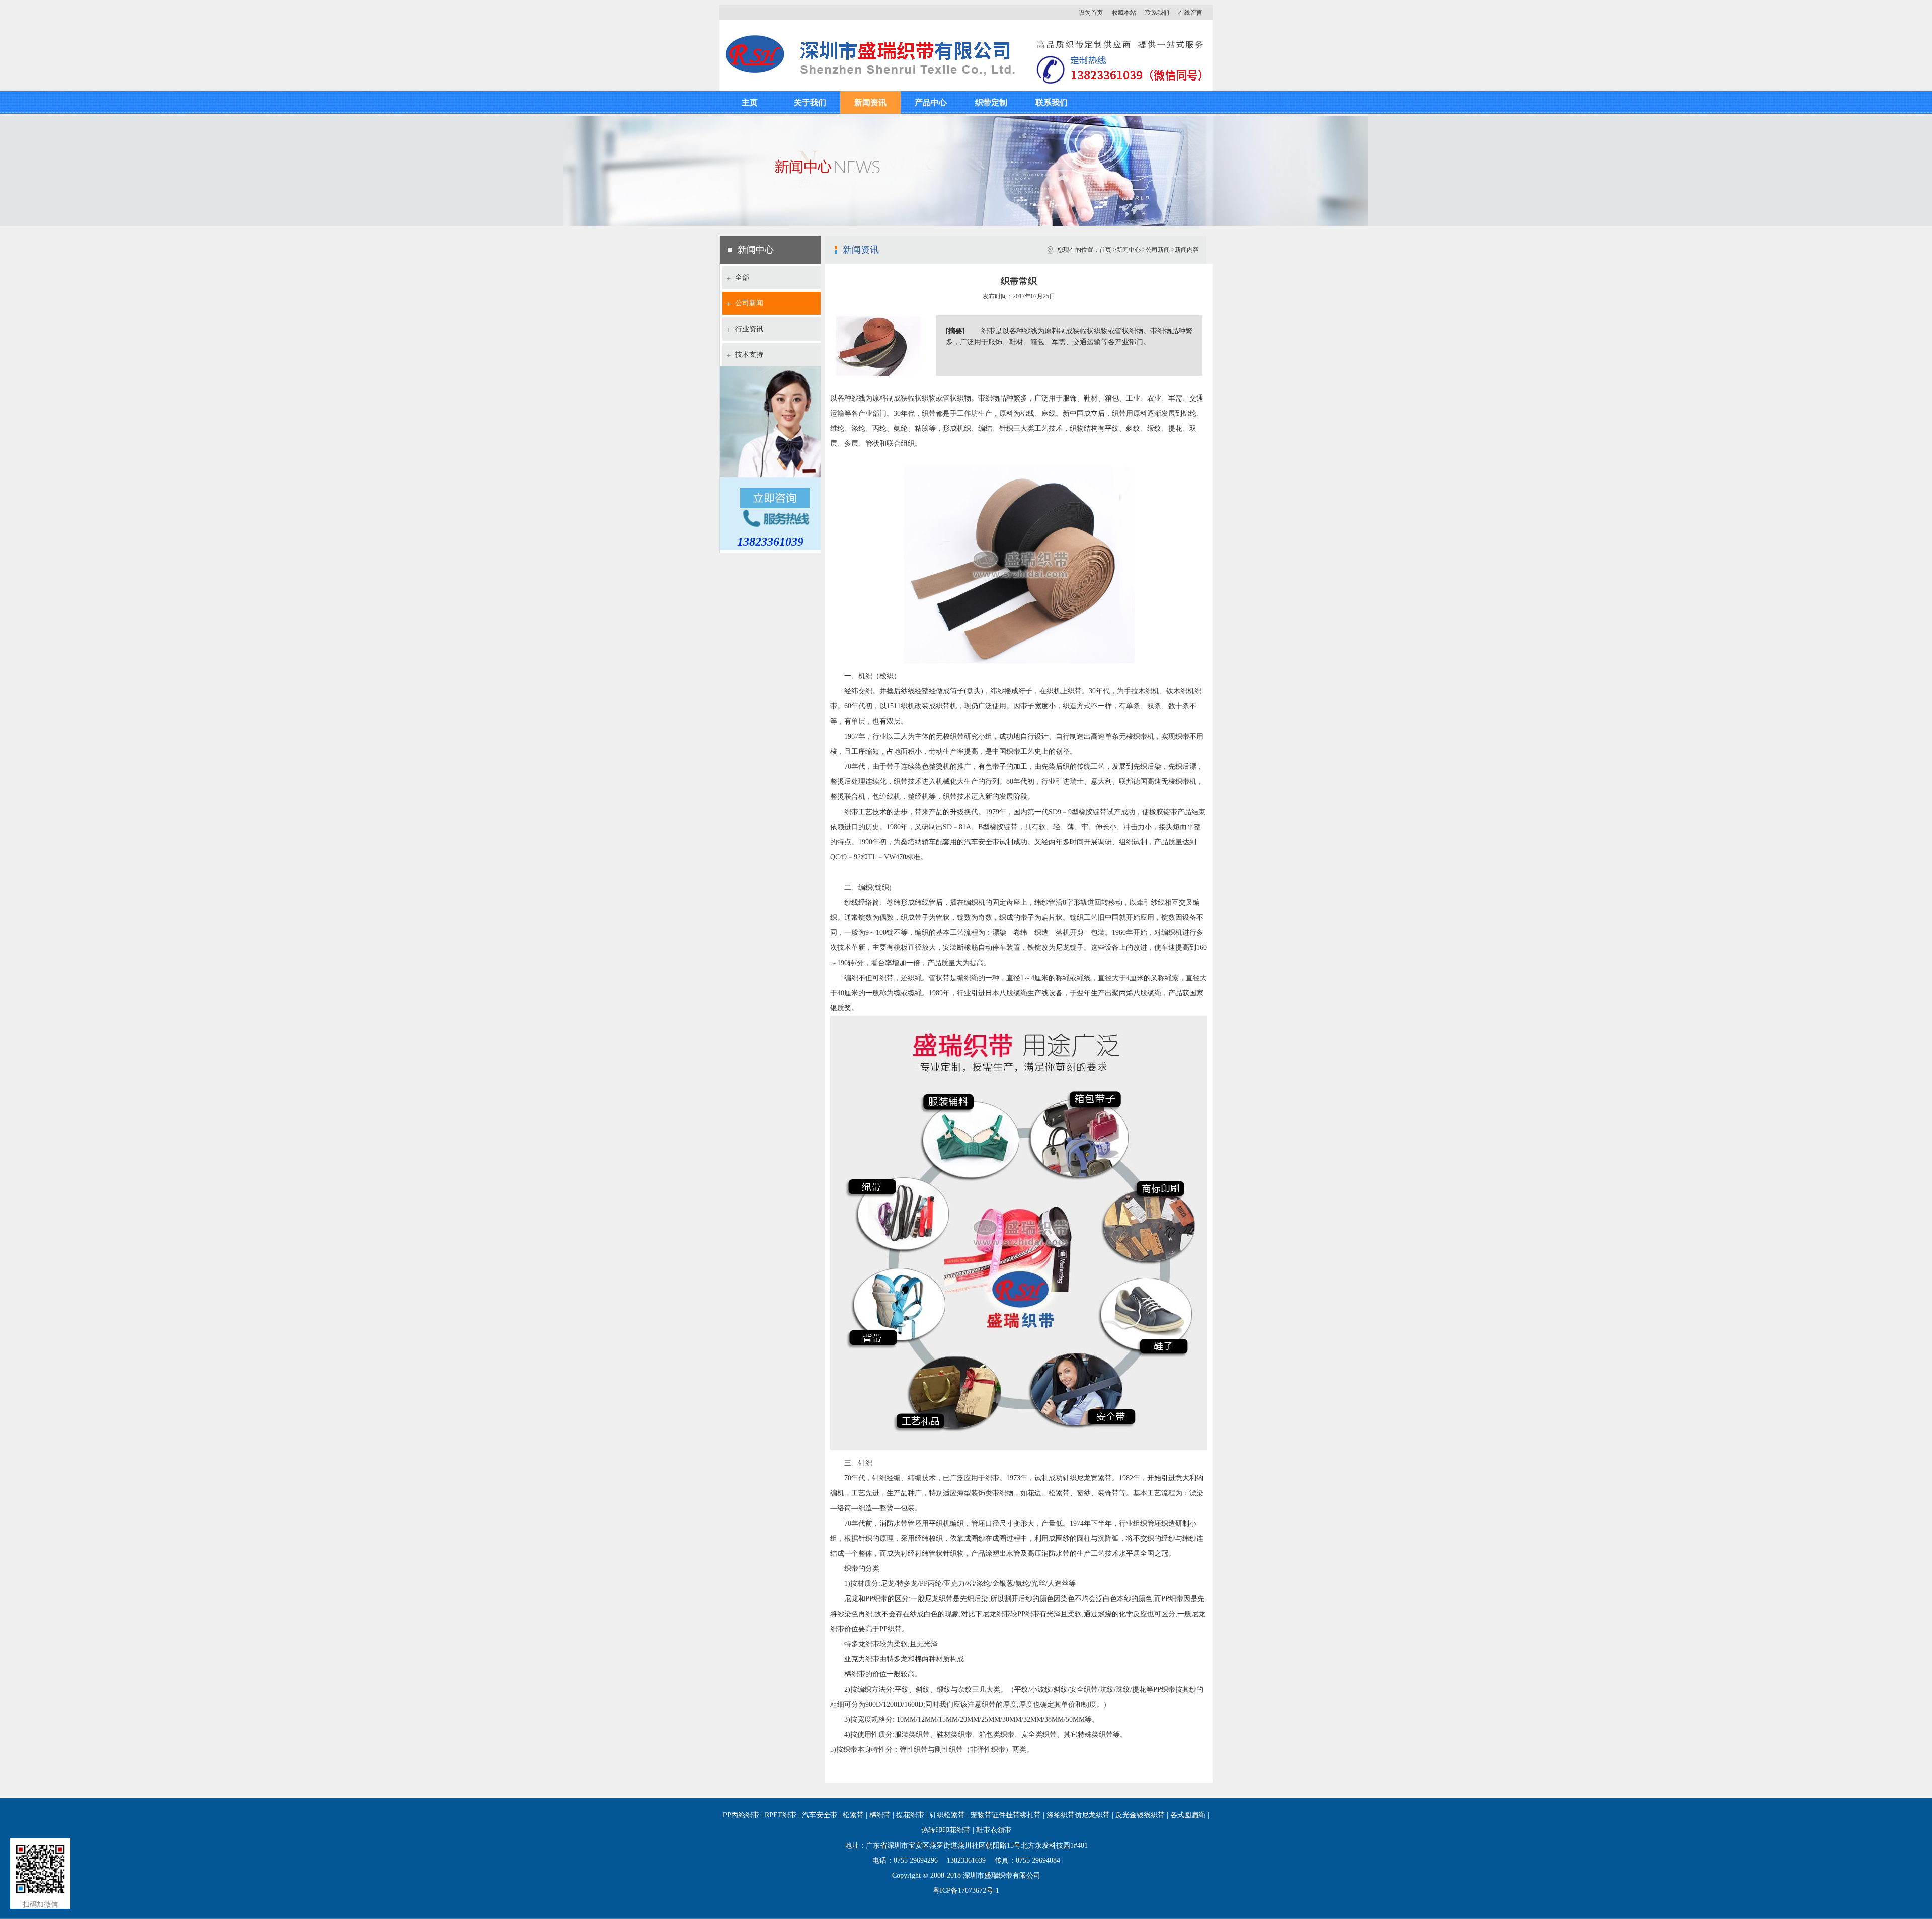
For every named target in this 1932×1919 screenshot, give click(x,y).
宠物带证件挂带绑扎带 (1006, 1815)
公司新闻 (749, 303)
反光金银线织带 (1140, 1815)
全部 (742, 277)
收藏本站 (1124, 13)
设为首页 (1091, 13)
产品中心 (931, 102)
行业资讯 (749, 329)
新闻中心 (1129, 250)
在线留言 (1190, 13)
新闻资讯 (870, 102)
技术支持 (749, 354)
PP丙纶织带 (741, 1815)
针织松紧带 (947, 1815)
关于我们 (810, 102)
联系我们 (1157, 13)
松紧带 (853, 1815)
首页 (1105, 250)
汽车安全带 (820, 1815)
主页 (750, 102)
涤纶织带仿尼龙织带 (1078, 1815)
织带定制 (991, 102)
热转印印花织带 (946, 1830)
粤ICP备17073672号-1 (966, 1891)
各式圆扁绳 (1188, 1815)
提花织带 (910, 1815)
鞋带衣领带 (994, 1830)
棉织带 (880, 1815)
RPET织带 (781, 1815)
